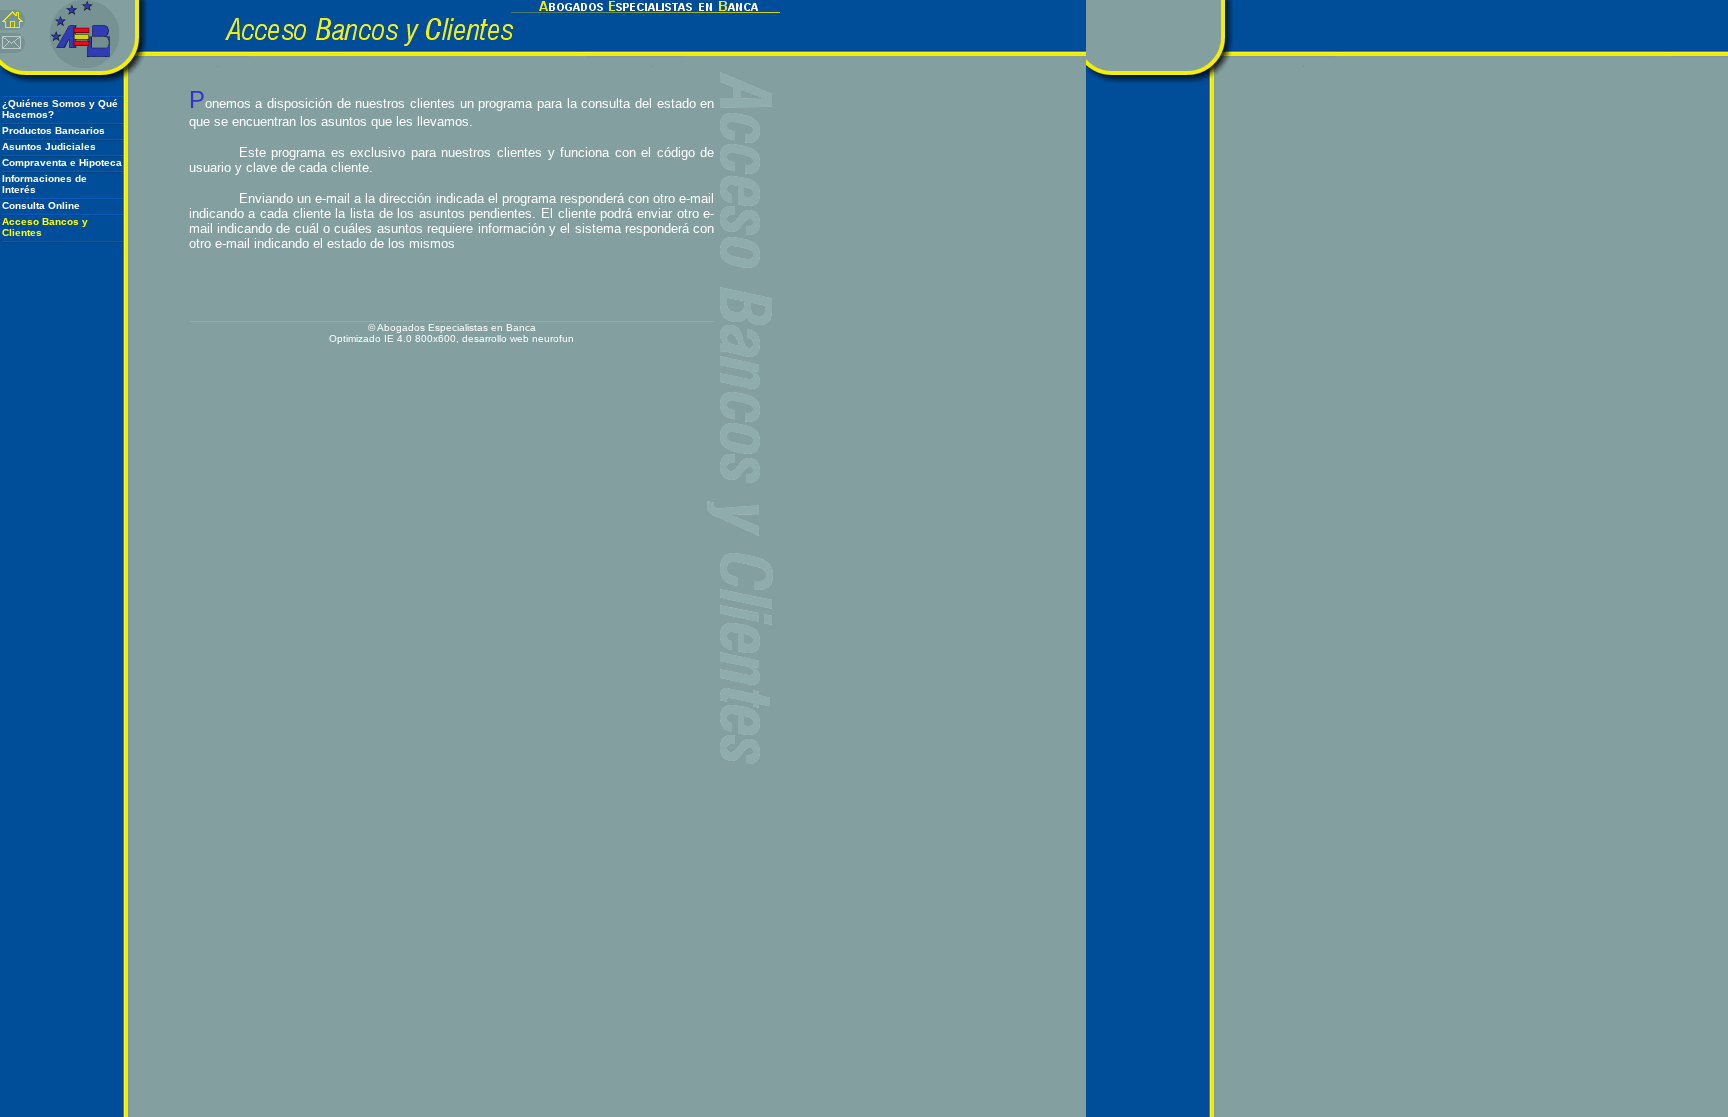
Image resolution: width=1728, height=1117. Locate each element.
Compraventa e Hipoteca (62, 162)
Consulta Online (41, 205)
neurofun (553, 338)
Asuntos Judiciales (49, 146)
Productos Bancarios (53, 130)
